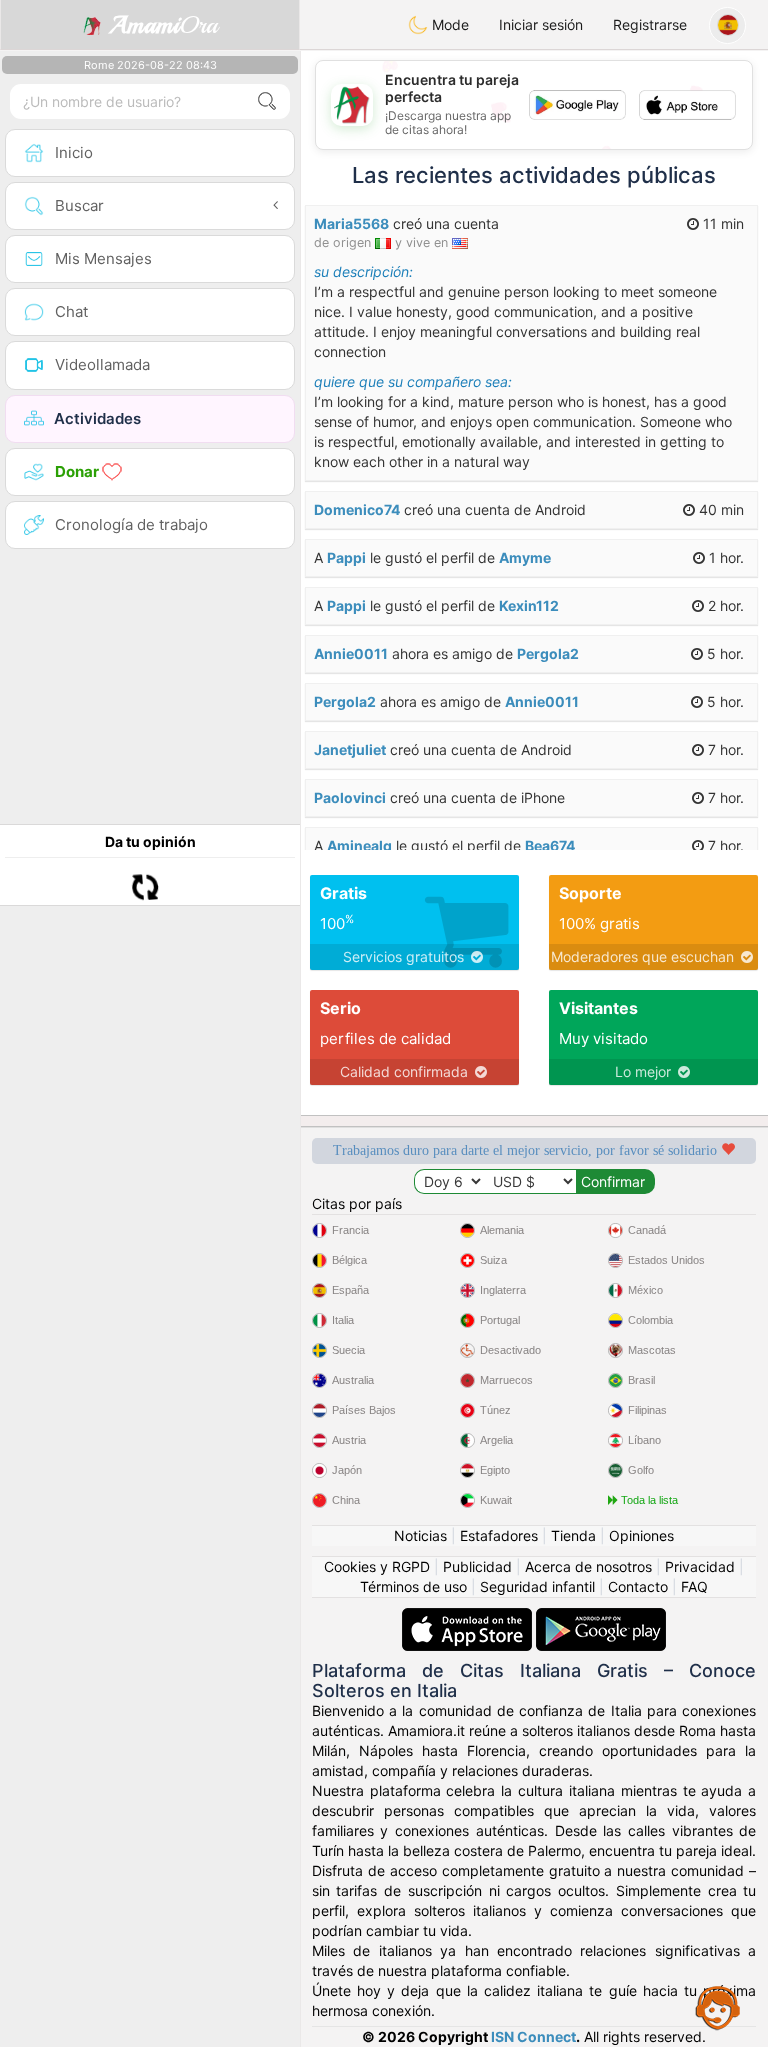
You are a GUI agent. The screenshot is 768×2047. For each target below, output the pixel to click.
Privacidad (700, 1566)
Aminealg (359, 845)
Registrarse (650, 24)
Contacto (638, 1586)
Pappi (346, 557)
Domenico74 (357, 509)
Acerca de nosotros (588, 1566)
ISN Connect (533, 2036)
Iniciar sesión (541, 24)
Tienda (573, 1535)
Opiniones (641, 1535)
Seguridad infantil (537, 1586)
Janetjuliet (350, 749)
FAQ (694, 1586)
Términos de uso (413, 1586)
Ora (163, 25)
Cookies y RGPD (377, 1566)
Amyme (525, 557)
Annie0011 (351, 653)
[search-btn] (267, 101)
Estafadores (499, 1535)
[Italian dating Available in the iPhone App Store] (469, 1617)
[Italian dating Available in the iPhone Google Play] (601, 1617)
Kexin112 (529, 605)
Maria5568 (351, 223)
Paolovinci (350, 797)
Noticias (420, 1535)
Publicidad (477, 1566)
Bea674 (550, 845)
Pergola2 (548, 653)
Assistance (718, 2007)
